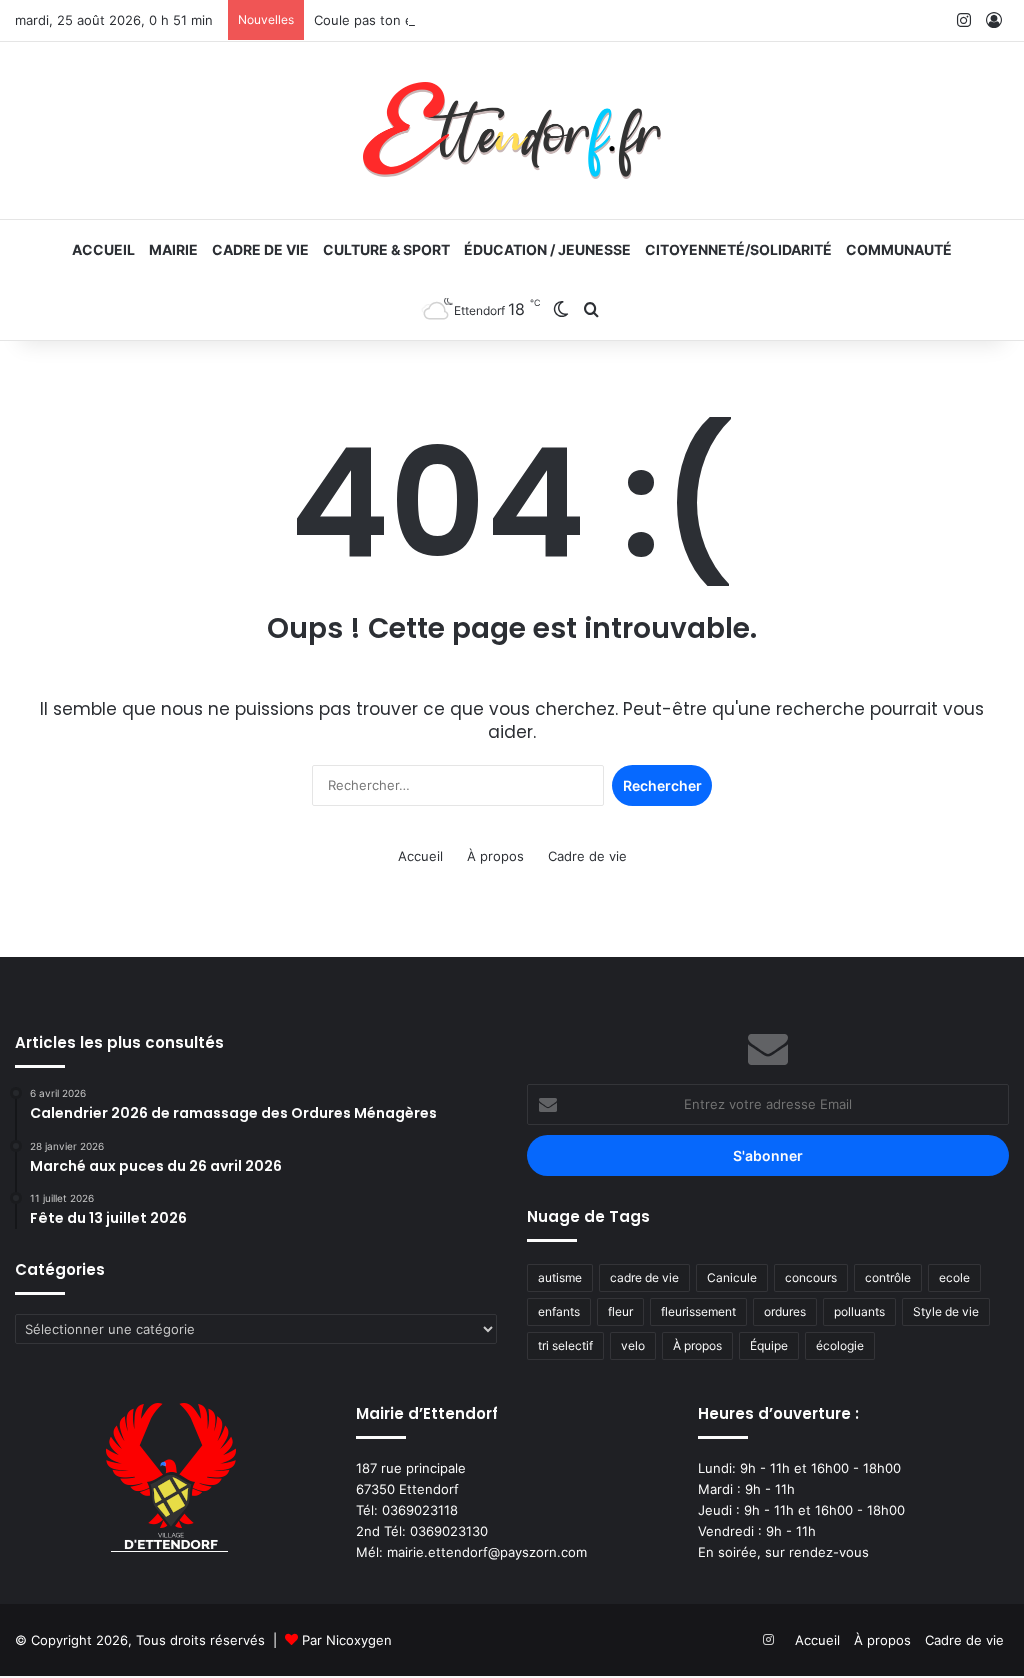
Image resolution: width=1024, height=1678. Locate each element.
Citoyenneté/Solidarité (738, 249)
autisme (560, 1277)
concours (811, 1277)
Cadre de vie (260, 249)
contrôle (888, 1277)
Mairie (173, 249)
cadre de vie (644, 1277)
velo (633, 1345)
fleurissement (698, 1311)
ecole (954, 1277)
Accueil (103, 249)
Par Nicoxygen (347, 1640)
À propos (495, 856)
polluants (859, 1311)
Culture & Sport (386, 249)
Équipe (769, 1345)
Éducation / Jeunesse (547, 249)
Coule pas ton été (370, 20)
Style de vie (946, 1311)
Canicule (732, 1277)
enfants (559, 1311)
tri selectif (565, 1345)
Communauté (899, 249)
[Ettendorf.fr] (512, 130)
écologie (840, 1345)
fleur (620, 1311)
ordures (785, 1311)
